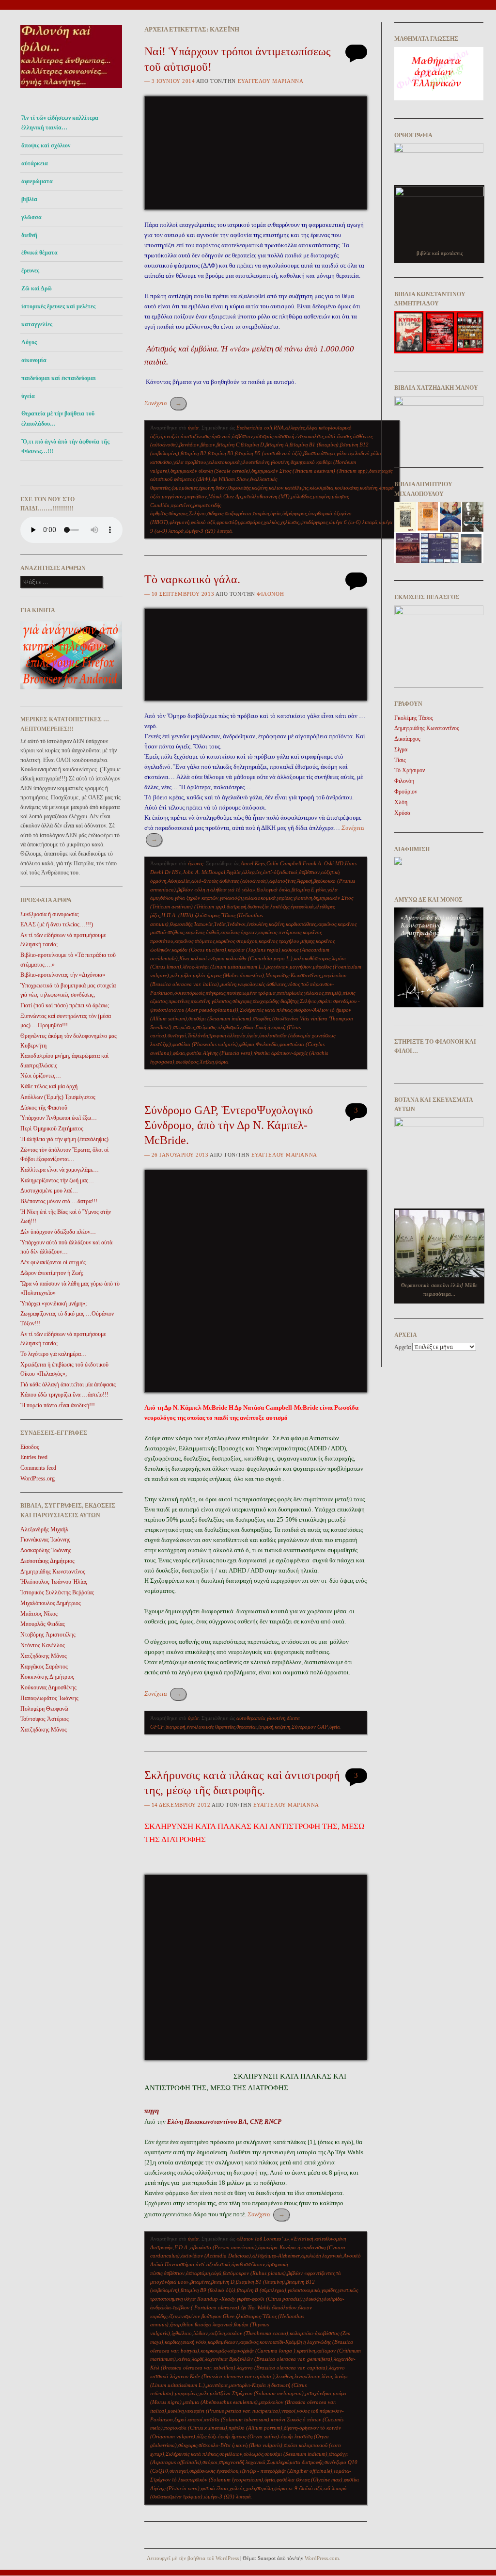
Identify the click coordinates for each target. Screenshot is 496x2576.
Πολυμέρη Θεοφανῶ (44, 1709)
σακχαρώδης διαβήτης (276, 1001)
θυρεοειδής (239, 488)
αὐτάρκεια (35, 163)
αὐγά (216, 2273)
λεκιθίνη (285, 2376)
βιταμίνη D (252, 445)
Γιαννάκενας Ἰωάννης (45, 1540)
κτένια (184, 2359)
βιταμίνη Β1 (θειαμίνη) (314, 445)
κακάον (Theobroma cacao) (257, 2333)
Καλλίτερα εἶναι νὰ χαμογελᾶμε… (60, 1170)
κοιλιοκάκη (347, 488)
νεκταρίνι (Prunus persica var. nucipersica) (232, 2411)
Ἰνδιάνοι (236, 924)
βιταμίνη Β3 (221, 453)
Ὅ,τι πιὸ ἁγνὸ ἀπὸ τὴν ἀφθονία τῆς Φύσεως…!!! (65, 446)
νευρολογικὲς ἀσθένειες (262, 984)
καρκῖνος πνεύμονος (280, 932)
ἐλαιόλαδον (284, 2307)
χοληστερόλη (259, 2488)
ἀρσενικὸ (221, 436)
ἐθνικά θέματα (39, 253)
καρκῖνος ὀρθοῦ (202, 932)
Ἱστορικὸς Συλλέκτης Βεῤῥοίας (57, 1592)
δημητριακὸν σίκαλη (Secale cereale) (210, 471)
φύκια (179, 1053)
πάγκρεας (216, 993)
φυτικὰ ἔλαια (215, 2488)
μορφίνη (322, 496)
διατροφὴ (236, 906)
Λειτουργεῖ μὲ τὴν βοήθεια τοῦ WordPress (193, 2558)
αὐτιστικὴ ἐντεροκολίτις (299, 436)
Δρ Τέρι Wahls (256, 2307)
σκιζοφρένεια (238, 513)
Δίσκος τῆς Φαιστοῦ (44, 1108)
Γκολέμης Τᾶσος (414, 718)
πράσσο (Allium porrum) (256, 2428)
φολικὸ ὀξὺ (203, 522)
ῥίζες (201, 2436)
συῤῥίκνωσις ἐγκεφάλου (214, 2471)
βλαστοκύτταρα (319, 453)
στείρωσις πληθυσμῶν (219, 1027)
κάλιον (276, 488)
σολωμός (253, 2454)
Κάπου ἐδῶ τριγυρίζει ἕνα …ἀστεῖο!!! (64, 1395)
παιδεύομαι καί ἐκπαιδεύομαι (59, 378)
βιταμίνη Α (277, 445)
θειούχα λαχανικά (214, 2324)
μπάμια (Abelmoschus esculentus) (220, 2402)
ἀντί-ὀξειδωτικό (280, 872)
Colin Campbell (284, 863)
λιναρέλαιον (307, 2376)
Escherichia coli (254, 428)
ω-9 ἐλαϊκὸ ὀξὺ (305, 2488)
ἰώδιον (201, 2333)
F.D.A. (182, 2247)
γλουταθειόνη (255, 462)
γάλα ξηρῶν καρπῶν (197, 898)
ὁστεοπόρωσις (189, 993)
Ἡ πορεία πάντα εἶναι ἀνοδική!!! (58, 1405)
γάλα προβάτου (190, 462)
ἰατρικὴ (266, 1727)
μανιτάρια (217, 2385)
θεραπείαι (247, 1727)
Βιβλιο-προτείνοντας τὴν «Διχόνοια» (63, 975)
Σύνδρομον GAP (310, 1727)
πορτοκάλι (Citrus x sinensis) (196, 2428)
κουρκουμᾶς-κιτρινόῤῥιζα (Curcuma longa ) (248, 2351)
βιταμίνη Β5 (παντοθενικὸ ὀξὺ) (268, 453)
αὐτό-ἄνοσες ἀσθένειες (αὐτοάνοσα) (230, 881)
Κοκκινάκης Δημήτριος (47, 1677)
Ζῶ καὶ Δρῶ (37, 288)
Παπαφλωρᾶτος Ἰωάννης (49, 1698)
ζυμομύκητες (185, 488)
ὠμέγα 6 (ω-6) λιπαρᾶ (353, 522)
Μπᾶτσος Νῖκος (39, 1614)
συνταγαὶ (177, 1035)
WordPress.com (322, 2558)
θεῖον (221, 488)
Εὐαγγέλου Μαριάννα (271, 81)
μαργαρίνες (186, 2393)
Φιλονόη (270, 594)
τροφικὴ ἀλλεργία (227, 1035)
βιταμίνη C (228, 445)
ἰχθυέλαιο (182, 2333)
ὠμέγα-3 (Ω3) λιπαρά (209, 531)
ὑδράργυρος (294, 513)
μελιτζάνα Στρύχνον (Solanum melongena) (257, 2393)
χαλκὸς (271, 522)
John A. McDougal (204, 872)
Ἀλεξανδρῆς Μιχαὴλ (44, 1529)
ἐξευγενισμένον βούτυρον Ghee (201, 2316)
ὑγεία (28, 396)
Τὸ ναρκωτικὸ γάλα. (192, 579)
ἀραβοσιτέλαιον (248, 2264)
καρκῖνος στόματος (194, 941)
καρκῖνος (327, 924)
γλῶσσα (31, 217)
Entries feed (34, 1457)
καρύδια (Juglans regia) (254, 950)
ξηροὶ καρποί (188, 2419)
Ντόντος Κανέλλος (43, 1645)
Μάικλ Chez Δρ (225, 496)
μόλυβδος (301, 496)
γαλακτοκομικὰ (224, 462)
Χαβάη (207, 1062)
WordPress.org (38, 1479)
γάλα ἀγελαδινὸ (353, 453)
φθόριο (247, 1044)
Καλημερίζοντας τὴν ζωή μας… (57, 1180)
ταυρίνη (261, 513)
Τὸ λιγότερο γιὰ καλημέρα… (54, 1354)
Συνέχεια (163, 403)
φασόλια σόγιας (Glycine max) (310, 2480)
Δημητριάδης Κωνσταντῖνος (53, 1572)
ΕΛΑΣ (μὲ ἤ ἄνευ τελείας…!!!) (57, 924)
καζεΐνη (260, 488)
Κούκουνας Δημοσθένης (48, 1687)
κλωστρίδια (321, 488)
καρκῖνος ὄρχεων (239, 932)
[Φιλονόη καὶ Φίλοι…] (71, 90)
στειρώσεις (184, 1027)
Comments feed (38, 1468)
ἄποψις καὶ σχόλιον (46, 145)
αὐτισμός (264, 436)
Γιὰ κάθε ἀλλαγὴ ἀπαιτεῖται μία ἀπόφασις (68, 1384)
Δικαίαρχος (407, 739)
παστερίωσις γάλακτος (300, 993)
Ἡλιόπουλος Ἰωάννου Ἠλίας (54, 1582)
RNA (279, 428)
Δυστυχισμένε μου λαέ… (49, 1191)
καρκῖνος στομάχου (237, 941)
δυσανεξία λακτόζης (268, 906)
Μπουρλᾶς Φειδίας (43, 1624)
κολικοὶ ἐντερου (208, 958)
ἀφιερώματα (37, 181)
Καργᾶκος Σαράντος (44, 1667)
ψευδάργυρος (314, 522)
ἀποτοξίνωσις (195, 436)
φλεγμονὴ (179, 522)
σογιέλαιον (231, 2454)
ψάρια (222, 1062)
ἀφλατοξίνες (282, 881)
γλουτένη (280, 462)
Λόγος (29, 342)
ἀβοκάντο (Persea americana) (224, 2247)
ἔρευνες (30, 270)
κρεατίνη (306, 2351)
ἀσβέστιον (242, 436)
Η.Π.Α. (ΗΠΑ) (177, 915)
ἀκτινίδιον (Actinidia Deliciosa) (216, 2256)
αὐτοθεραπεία (251, 1718)
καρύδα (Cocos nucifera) (199, 950)
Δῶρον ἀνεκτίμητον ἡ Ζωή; (52, 1273)
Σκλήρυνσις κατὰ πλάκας (266, 1010)
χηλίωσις (290, 522)
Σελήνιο (197, 513)
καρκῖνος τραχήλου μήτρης (287, 941)
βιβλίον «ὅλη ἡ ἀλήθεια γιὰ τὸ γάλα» (216, 890)
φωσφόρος (251, 522)
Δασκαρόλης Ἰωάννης (46, 1550)
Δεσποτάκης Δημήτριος (47, 1561)
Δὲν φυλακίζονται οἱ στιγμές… (56, 1262)
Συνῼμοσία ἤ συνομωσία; (50, 914)
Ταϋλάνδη (198, 1035)
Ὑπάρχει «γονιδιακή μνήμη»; (54, 1304)
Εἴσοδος (30, 1447)
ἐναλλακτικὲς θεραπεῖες (211, 1727)
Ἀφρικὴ (304, 881)
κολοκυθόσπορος (312, 958)
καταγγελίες (37, 324)
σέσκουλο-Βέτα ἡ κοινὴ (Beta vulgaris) (240, 2445)
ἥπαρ (175, 2324)
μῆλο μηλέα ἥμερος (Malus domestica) (222, 975)
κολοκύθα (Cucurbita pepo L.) (259, 958)
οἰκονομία (34, 360)
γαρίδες (285, 898)
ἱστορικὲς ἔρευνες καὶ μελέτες (58, 306)
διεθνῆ (29, 235)
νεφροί (288, 2411)
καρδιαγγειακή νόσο (186, 2342)
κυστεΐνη (369, 488)
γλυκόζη (312, 2299)
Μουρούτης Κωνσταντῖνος (293, 975)
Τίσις (400, 760)
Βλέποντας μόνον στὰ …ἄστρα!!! (59, 1201)
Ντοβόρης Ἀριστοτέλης (48, 1635)
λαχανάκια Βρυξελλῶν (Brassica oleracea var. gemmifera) (269, 2359)
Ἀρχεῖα (403, 1347)
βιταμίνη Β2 (194, 453)
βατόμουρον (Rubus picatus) (254, 2273)
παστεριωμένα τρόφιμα (251, 993)
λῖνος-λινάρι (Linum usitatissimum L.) (224, 967)
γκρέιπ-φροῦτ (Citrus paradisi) (270, 2299)
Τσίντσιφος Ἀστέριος (45, 1719)
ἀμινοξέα (169, 436)
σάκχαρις (178, 513)
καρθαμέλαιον (223, 2342)
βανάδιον (189, 445)
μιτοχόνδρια (318, 2393)
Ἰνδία (220, 924)
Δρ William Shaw (230, 479)
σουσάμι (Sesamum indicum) (220, 1018)
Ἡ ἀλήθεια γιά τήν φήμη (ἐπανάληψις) (64, 1139)
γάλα (321, 890)
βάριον (208, 445)
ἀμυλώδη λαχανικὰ (322, 2256)
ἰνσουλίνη (257, 924)
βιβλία (29, 199)
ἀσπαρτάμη (198, 2273)
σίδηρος (215, 513)
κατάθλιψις (296, 488)
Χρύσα (402, 813)
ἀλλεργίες (295, 428)
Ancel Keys (253, 863)
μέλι (175, 975)
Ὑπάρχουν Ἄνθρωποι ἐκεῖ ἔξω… (59, 1118)
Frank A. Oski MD (323, 863)
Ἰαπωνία (203, 924)
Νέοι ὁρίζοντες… (41, 1076)
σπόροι (210, 2462)
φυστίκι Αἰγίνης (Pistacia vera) (219, 1053)
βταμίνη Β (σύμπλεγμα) (262, 2290)
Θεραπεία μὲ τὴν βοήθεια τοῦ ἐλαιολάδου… (58, 418)
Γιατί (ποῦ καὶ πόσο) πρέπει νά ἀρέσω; (65, 1005)
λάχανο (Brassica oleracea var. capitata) (282, 2368)
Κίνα (184, 958)
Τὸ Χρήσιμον (410, 770)
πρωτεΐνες (181, 505)
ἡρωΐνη (207, 488)
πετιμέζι (333, 993)
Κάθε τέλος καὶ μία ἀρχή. (50, 1086)
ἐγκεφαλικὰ (302, 906)
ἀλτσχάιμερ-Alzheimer (276, 2256)
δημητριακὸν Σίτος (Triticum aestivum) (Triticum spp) (310, 471)
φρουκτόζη (228, 522)
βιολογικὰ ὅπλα (273, 890)
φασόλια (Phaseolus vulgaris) (205, 1044)
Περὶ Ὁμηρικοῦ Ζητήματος (52, 1129)
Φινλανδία (267, 1044)
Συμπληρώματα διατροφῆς (295, 2462)
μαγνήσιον (196, 496)
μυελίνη (228, 984)
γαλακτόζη (231, 898)
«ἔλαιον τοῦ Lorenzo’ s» (263, 2239)
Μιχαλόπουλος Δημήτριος (51, 1603)
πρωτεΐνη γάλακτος (211, 1001)
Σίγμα (401, 749)
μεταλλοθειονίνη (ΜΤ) (266, 496)
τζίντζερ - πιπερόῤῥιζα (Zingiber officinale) (286, 2471)
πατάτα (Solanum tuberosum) (237, 2419)
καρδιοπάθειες (301, 924)
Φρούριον (406, 792)
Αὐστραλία (179, 881)
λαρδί (198, 2359)
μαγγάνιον (173, 496)
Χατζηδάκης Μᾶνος (44, 1656)
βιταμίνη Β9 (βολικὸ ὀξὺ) (208, 2290)
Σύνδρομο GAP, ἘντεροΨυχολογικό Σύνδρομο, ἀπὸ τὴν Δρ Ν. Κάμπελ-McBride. (229, 1125)
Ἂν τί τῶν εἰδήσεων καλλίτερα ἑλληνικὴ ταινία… (60, 123)
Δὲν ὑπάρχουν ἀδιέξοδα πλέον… (58, 1232)
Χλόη (401, 802)
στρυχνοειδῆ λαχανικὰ (242, 2462)
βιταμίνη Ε (303, 890)
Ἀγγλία (234, 872)
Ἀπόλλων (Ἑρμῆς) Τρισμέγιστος (58, 1097)
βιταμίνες (200, 2282)
